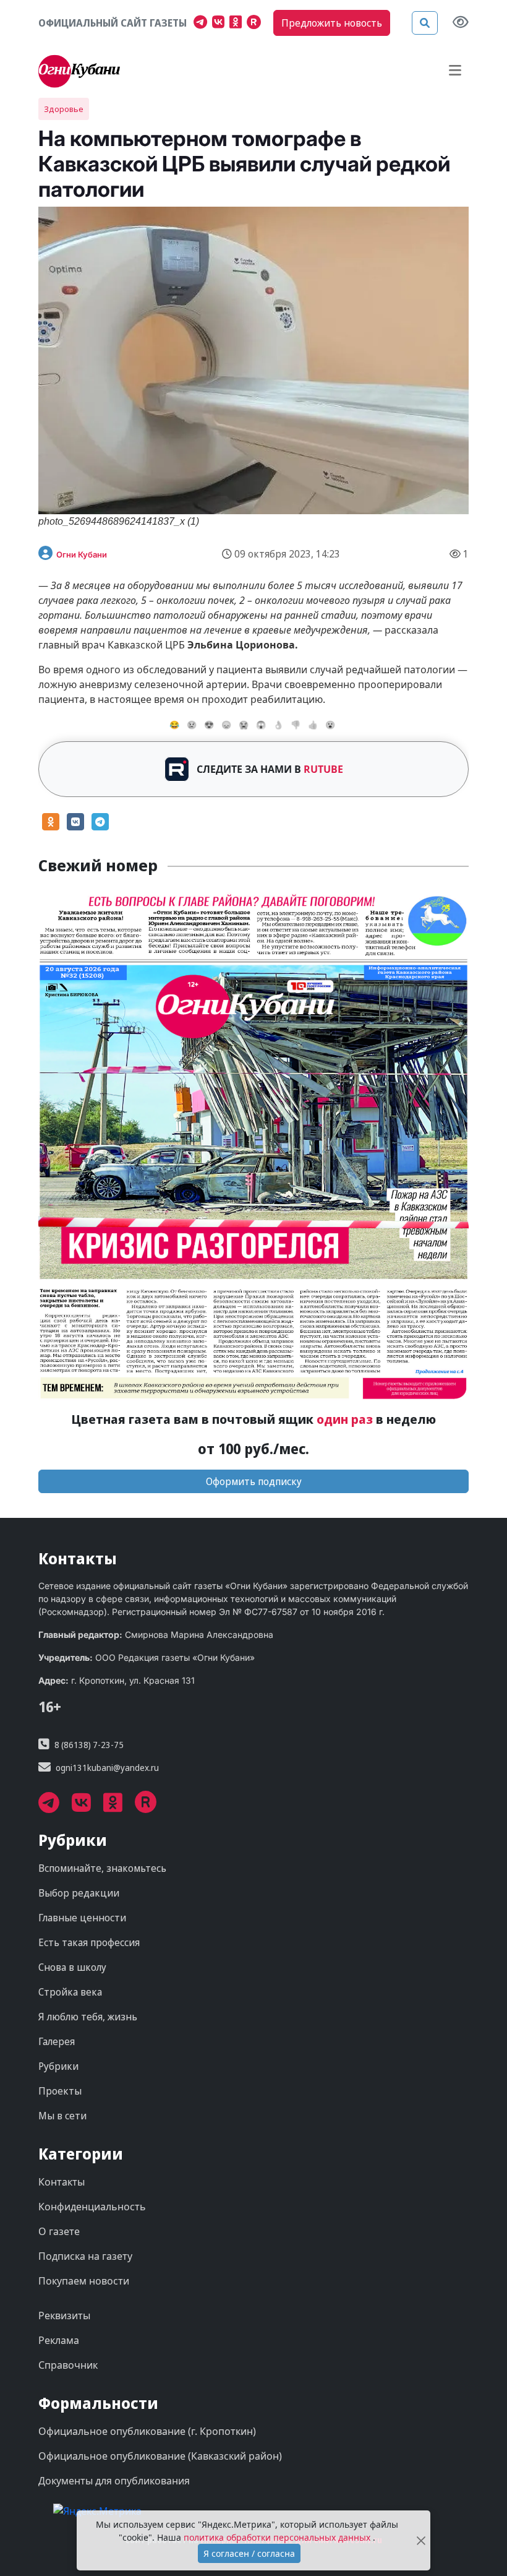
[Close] (421, 2540)
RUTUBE (323, 769)
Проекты (60, 2091)
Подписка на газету (85, 2256)
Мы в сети (62, 2116)
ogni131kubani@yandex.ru (107, 1768)
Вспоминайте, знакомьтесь (102, 1868)
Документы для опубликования (114, 2481)
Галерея (57, 2041)
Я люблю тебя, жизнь (88, 2017)
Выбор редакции (79, 1893)
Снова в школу (72, 1967)
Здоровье (64, 109)
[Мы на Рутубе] (257, 24)
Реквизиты (64, 2315)
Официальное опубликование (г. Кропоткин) (147, 2431)
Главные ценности (82, 1918)
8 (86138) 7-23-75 (89, 1745)
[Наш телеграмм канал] (203, 24)
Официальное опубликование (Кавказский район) (160, 2456)
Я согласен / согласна (249, 2553)
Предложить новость (332, 23)
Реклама (59, 2340)
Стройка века (70, 1992)
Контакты (62, 2182)
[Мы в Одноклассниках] (238, 24)
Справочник (68, 2365)
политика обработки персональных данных (278, 2537)
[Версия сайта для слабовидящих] (461, 23)
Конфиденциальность (92, 2207)
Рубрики (58, 2066)
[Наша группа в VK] (221, 24)
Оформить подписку (254, 1481)
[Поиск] (425, 23)
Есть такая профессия (89, 1942)
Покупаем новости (84, 2281)
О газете (59, 2231)
